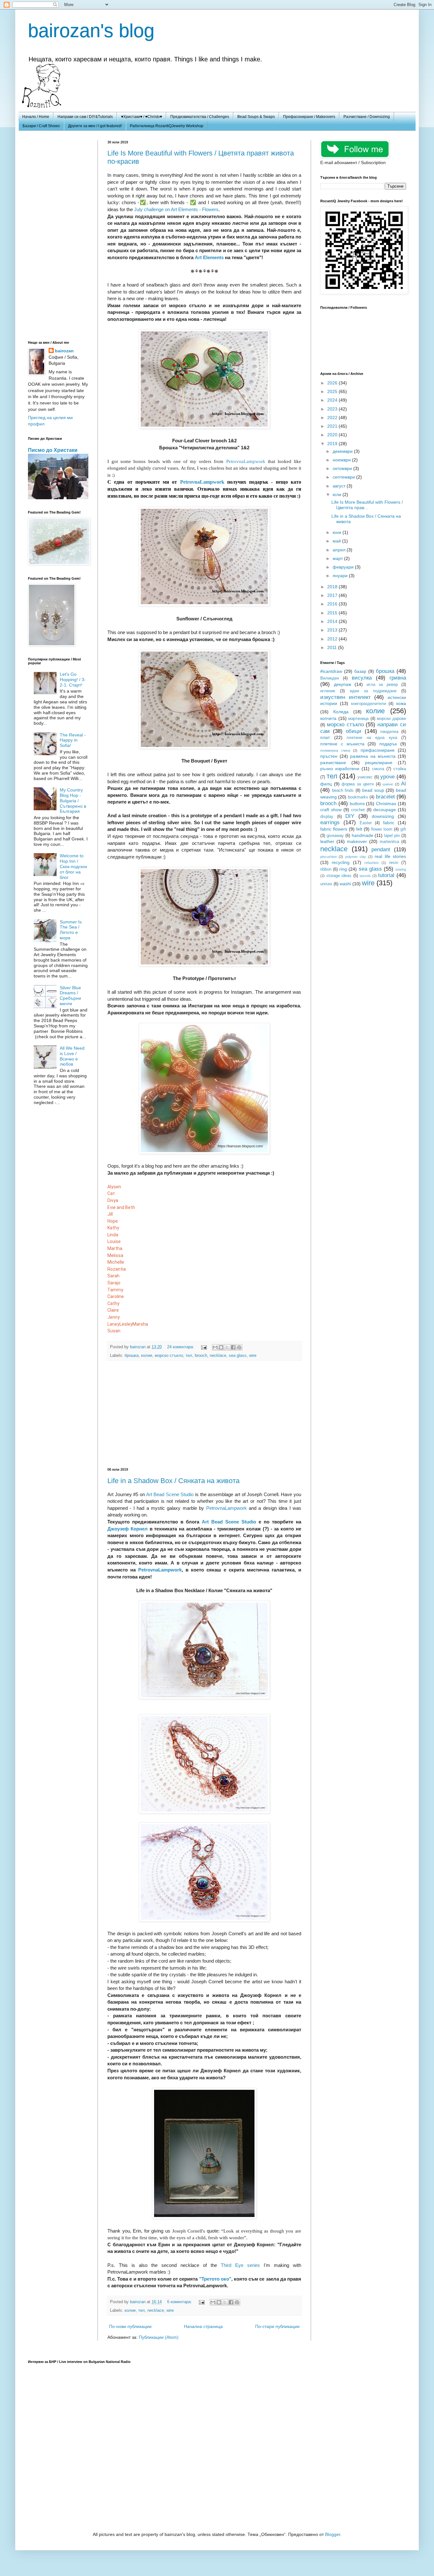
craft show (331, 810)
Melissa (115, 1255)
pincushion (329, 857)
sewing (401, 869)
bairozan (138, 1347)
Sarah (113, 1276)
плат (325, 737)
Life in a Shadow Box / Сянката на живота (173, 1481)
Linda (113, 1235)
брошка (132, 1356)
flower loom (382, 829)
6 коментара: (180, 2302)
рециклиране (379, 763)
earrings (330, 822)
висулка (362, 678)
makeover (357, 841)
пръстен (329, 756)
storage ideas (339, 876)
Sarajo (114, 1283)
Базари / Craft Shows (41, 126)
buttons (357, 804)
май (337, 541)
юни (338, 532)
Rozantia (117, 1269)
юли (338, 494)
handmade (363, 835)
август (340, 486)
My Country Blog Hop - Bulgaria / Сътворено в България (73, 801)
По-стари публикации (277, 2326)
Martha (115, 1248)
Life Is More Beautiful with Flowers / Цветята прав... (367, 505)
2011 (333, 647)
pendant (381, 849)
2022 (333, 418)
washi (345, 884)
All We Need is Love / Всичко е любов (72, 1056)
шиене (388, 784)
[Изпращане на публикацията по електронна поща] (204, 1347)
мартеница (358, 719)
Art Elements (209, 257)
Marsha (140, 1324)
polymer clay (356, 857)
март (338, 558)
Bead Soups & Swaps (256, 117)
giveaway (335, 836)
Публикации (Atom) (159, 2337)
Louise (114, 1241)
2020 (333, 435)
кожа (401, 703)
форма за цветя (358, 784)
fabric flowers (334, 829)
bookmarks (358, 797)
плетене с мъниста (342, 744)
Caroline (116, 1296)
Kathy (113, 1228)
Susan (114, 1331)
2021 (333, 426)
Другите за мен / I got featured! (95, 126)
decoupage (385, 810)
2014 (333, 621)
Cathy (113, 1303)
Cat (111, 1193)
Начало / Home (36, 117)
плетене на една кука (372, 738)
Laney (113, 1324)
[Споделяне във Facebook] (233, 1347)
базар (360, 671)
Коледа (341, 712)
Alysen (114, 1187)
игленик (328, 691)
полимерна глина (335, 750)
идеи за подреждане (373, 691)
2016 (333, 604)
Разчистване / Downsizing (367, 117)
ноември (342, 460)
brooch (201, 1356)
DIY (350, 816)
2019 (333, 444)
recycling (341, 862)
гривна (398, 678)
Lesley (126, 1324)
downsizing (383, 816)
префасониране (378, 750)
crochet (358, 810)
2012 (333, 639)
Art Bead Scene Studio (170, 1494)
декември (343, 451)
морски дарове (391, 719)
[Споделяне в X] (227, 1347)
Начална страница (203, 2326)
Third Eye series (240, 2265)
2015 (333, 613)
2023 (333, 409)
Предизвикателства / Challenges (200, 117)
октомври (343, 468)
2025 (333, 391)
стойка (400, 769)
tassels (365, 876)
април (340, 550)
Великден (330, 678)
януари (341, 576)
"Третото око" (215, 2279)
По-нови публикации (130, 2326)
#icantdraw (331, 671)
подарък (388, 744)
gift (403, 829)
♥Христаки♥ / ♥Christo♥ (142, 117)
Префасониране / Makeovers (309, 117)
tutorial (386, 875)
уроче (387, 777)
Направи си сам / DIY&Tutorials (85, 117)
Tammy (115, 1290)
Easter (366, 823)
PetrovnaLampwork (246, 461)
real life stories (390, 856)
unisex (326, 884)
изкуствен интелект (346, 697)
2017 (333, 595)
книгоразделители (369, 704)
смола (378, 769)
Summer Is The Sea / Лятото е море (71, 930)
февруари (344, 567)
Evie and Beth (121, 1207)
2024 (333, 400)
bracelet (385, 797)
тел (189, 1356)
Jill (110, 1214)
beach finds (343, 791)
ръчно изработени (340, 769)
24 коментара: (181, 1347)
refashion (372, 863)
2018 (333, 587)
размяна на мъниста (373, 756)
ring (343, 869)
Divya (113, 1200)
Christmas (386, 804)
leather (327, 841)
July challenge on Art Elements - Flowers (176, 209)
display (327, 817)
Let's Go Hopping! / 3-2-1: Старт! (73, 680)
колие (147, 1356)
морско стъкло (169, 1356)
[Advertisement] (204, 1414)
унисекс (365, 777)
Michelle (116, 1262)
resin (394, 863)
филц (326, 784)
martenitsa (389, 842)
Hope (113, 1221)
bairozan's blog (91, 31)
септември (344, 477)
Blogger (333, 2534)
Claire (113, 1310)
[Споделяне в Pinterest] (239, 1347)
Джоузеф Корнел (128, 1529)
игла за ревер (382, 685)
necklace (218, 1356)
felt (359, 829)
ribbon (326, 869)
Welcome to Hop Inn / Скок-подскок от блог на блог (73, 866)
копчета (328, 718)
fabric (389, 823)
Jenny (114, 1317)
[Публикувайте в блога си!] (221, 1347)
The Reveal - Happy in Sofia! (73, 740)
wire (253, 1356)
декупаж (342, 684)
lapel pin (392, 836)
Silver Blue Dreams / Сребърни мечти (70, 996)
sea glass (238, 1356)
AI (403, 784)
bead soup (373, 790)
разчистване (333, 763)
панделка (389, 732)
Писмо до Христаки (53, 450)
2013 (333, 630)
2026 (333, 383)
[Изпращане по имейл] (215, 1347)
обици (353, 731)
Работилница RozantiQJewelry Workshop (167, 126)
